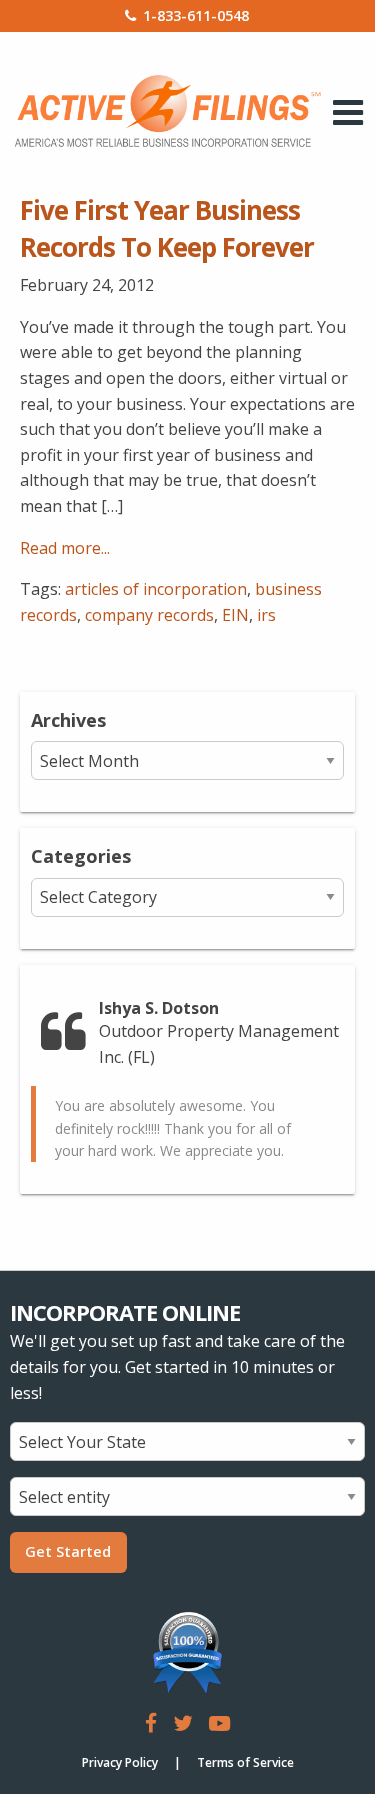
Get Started (68, 1551)
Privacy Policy (120, 1762)
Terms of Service (245, 1762)
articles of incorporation (156, 589)
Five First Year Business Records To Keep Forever (167, 228)
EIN (235, 615)
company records (149, 615)
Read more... (65, 548)
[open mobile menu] (348, 112)
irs (266, 615)
